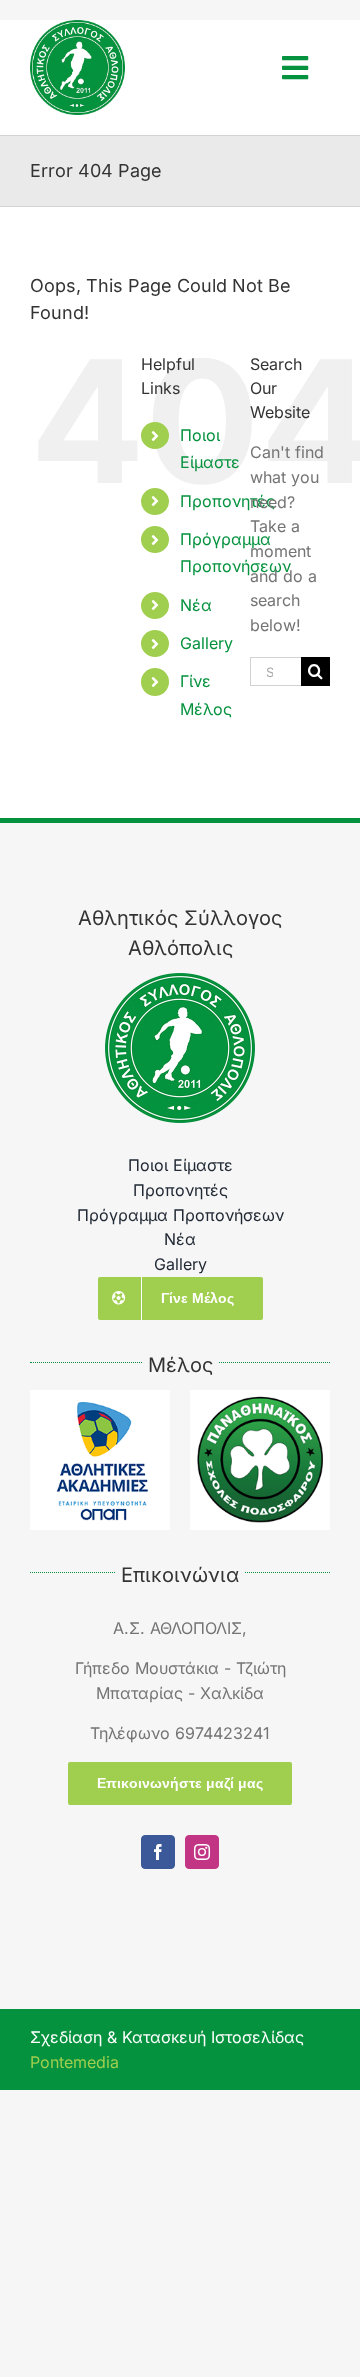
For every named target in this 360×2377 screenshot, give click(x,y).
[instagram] (202, 1852)
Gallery (206, 643)
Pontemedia (74, 2062)
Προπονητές (227, 501)
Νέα (196, 605)
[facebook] (158, 1852)
